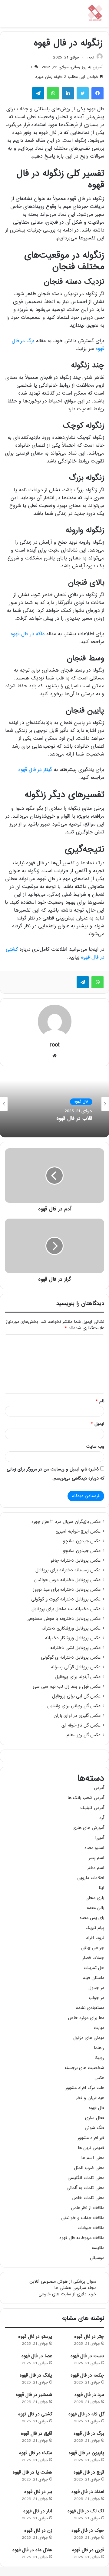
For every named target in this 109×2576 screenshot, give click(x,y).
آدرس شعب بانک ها (86, 1798)
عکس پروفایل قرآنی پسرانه (76, 1667)
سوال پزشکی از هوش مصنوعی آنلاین (63, 2282)
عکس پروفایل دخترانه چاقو (76, 1561)
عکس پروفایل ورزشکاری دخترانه (71, 1629)
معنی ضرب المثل (89, 2168)
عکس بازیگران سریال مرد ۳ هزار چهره (66, 1522)
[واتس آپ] (97, 982)
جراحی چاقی (93, 1948)
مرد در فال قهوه (89, 2395)
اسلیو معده (94, 1848)
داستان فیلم (93, 1978)
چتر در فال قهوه (89, 2337)
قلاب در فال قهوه (74, 1119)
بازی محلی (95, 1898)
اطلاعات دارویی (91, 1878)
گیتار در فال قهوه (35, 770)
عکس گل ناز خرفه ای (81, 1726)
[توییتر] (83, 93)
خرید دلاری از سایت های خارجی (67, 2294)
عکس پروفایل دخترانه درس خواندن (67, 1580)
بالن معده (96, 1908)
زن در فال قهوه (38, 2531)
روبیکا (99, 2058)
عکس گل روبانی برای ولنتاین (74, 1706)
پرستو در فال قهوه (35, 2337)
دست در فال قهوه (87, 2356)
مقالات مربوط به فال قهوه (82, 2238)
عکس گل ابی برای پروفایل (76, 1697)
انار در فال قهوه (38, 2511)
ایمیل (98, 1424)
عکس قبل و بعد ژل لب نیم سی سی (67, 1687)
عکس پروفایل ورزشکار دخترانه (73, 1638)
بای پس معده (92, 1918)
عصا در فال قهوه (37, 2356)
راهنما (99, 2048)
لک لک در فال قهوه (86, 2511)
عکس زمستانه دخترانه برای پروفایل (68, 1570)
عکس (99, 2078)
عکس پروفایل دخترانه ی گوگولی (71, 1658)
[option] (54, 1104)
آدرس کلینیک (92, 1808)
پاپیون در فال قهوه (86, 2453)
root (91, 58)
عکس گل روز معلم (84, 1735)
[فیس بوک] (97, 93)
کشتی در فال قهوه (35, 2414)
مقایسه (98, 2248)
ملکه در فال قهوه (28, 634)
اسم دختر (96, 1868)
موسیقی (97, 2258)
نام (100, 1401)
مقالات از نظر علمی (88, 2208)
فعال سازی (95, 2118)
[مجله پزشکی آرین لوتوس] (95, 13)
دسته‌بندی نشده (90, 2008)
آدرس (99, 1788)
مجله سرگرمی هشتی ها (75, 2288)
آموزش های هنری (88, 1828)
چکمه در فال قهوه (87, 2376)
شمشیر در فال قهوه (34, 2395)
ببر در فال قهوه (38, 2492)
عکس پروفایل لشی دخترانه (75, 1648)
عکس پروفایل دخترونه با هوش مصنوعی (63, 1619)
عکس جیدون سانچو (82, 1541)
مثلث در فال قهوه (36, 2453)
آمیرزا (100, 1838)
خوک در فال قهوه (88, 2531)
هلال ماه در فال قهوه (32, 2550)
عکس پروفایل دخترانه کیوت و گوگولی (66, 1600)
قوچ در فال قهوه (89, 2473)
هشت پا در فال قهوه (32, 2473)
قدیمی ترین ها (91, 2148)
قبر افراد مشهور (91, 2138)
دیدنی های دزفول (88, 2038)
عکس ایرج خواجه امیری (78, 1532)
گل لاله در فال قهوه (86, 2414)
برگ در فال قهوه (89, 2434)
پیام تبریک (95, 1928)
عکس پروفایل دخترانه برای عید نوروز (67, 1590)
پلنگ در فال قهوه (36, 2376)
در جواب (96, 1998)
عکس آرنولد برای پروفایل (78, 1677)
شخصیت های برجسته (84, 2068)
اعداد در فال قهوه (88, 2492)
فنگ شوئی (94, 2128)
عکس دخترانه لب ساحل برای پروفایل (66, 1609)
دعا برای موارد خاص (86, 2018)
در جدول (96, 1988)
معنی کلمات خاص (88, 2198)
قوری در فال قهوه (88, 2550)
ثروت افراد (95, 1938)
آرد (102, 1818)
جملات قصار (93, 1958)
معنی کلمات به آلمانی (85, 2188)
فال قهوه (81, 1102)
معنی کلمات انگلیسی (86, 2178)
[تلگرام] (83, 982)
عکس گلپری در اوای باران (77, 1716)
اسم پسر (96, 1858)
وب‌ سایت (95, 1447)
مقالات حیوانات (91, 2228)
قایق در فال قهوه (36, 2434)
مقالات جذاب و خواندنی (83, 2218)
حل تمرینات (94, 1968)
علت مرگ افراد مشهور (85, 2088)
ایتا (101, 1888)
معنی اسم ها (93, 2158)
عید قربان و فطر (90, 2098)
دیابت (99, 2028)
